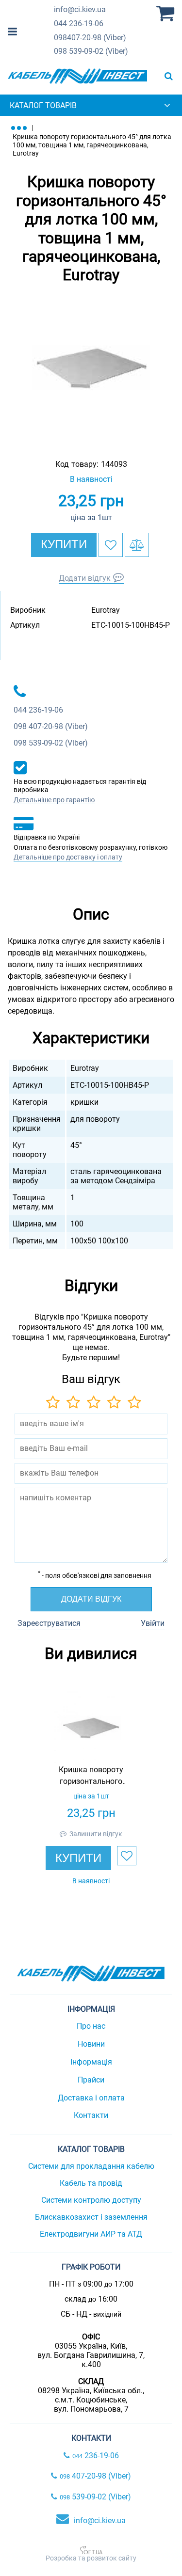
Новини (91, 2044)
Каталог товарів (43, 105)
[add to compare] (137, 545)
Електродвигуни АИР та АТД (91, 2234)
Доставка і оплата (91, 2098)
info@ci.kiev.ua (100, 2520)
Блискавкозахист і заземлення (91, 2217)
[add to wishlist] (111, 545)
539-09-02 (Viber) (91, 51)
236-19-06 (79, 24)
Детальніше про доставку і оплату (68, 857)
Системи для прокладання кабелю (91, 2166)
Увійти (153, 1623)
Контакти (91, 2115)
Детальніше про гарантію (54, 800)
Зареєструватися (49, 1623)
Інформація (91, 2062)
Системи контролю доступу (91, 2200)
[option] (91, 368)
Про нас (91, 2026)
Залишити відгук (96, 1834)
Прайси (91, 2080)
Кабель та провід (91, 2183)
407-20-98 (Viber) (90, 38)
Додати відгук (85, 578)
